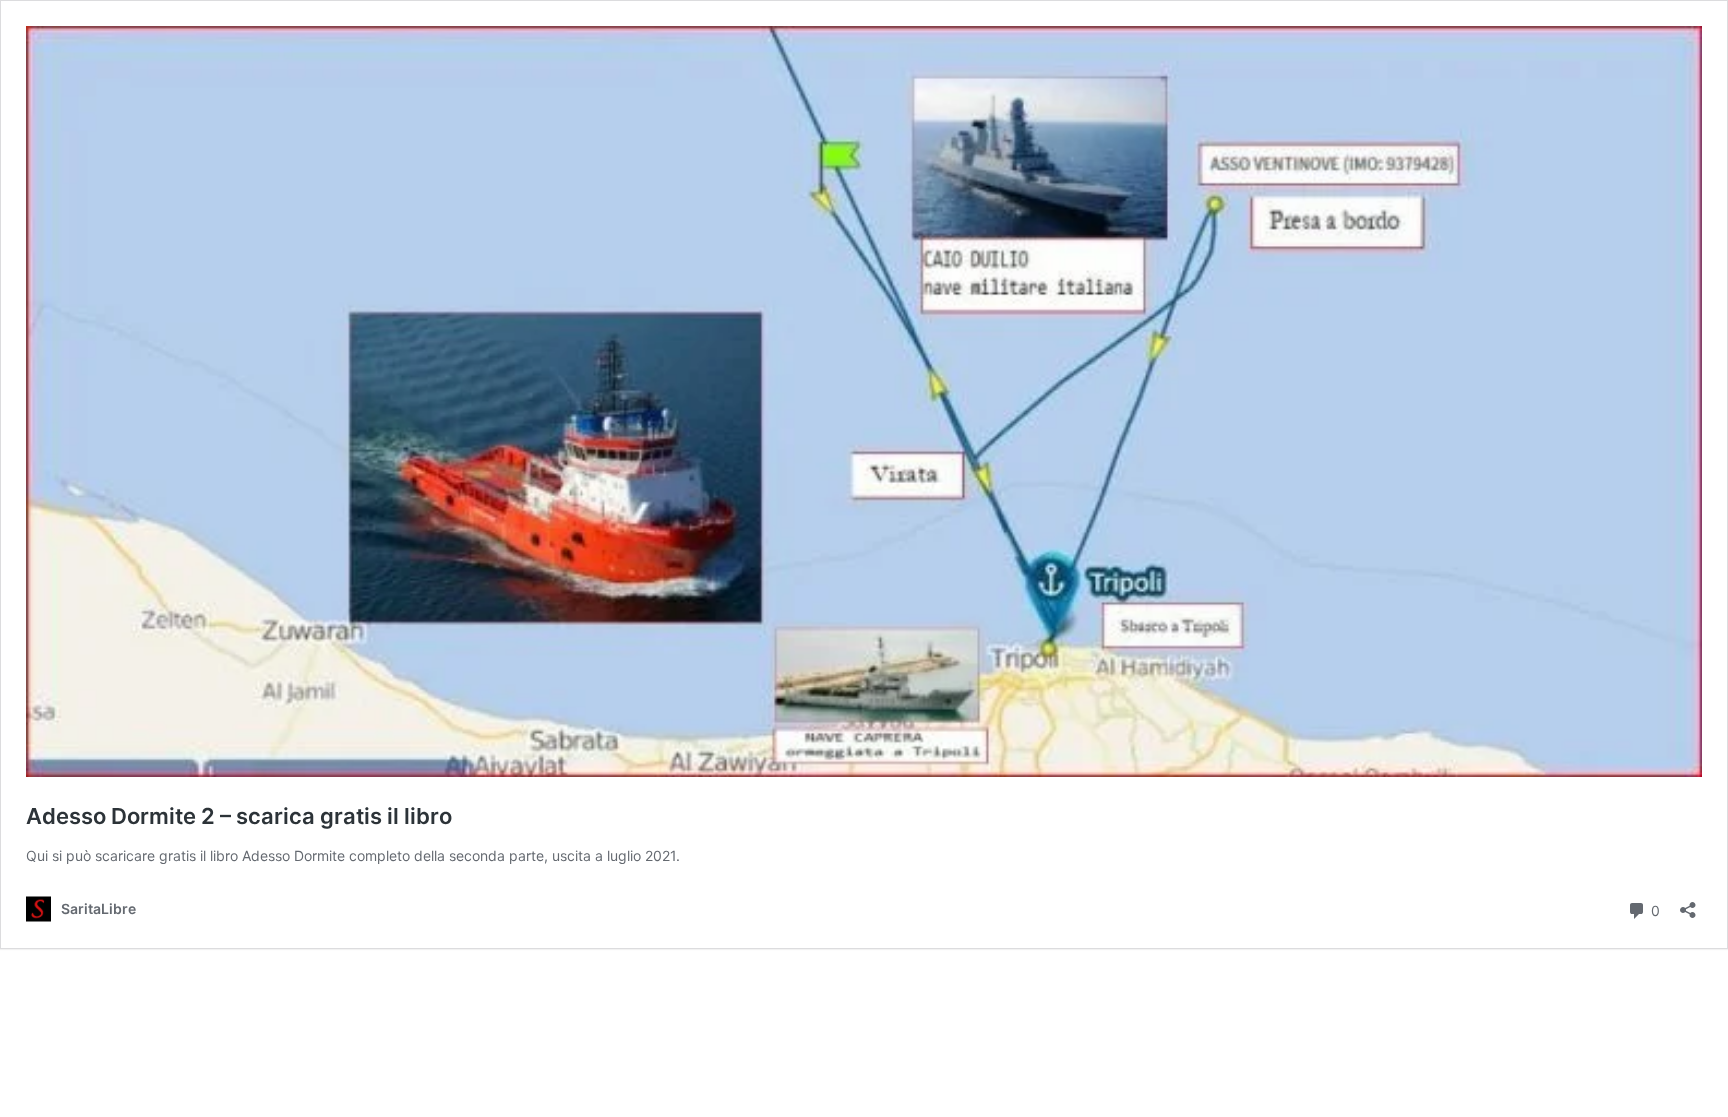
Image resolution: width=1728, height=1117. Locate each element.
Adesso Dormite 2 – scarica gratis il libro (239, 816)
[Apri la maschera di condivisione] (1688, 903)
